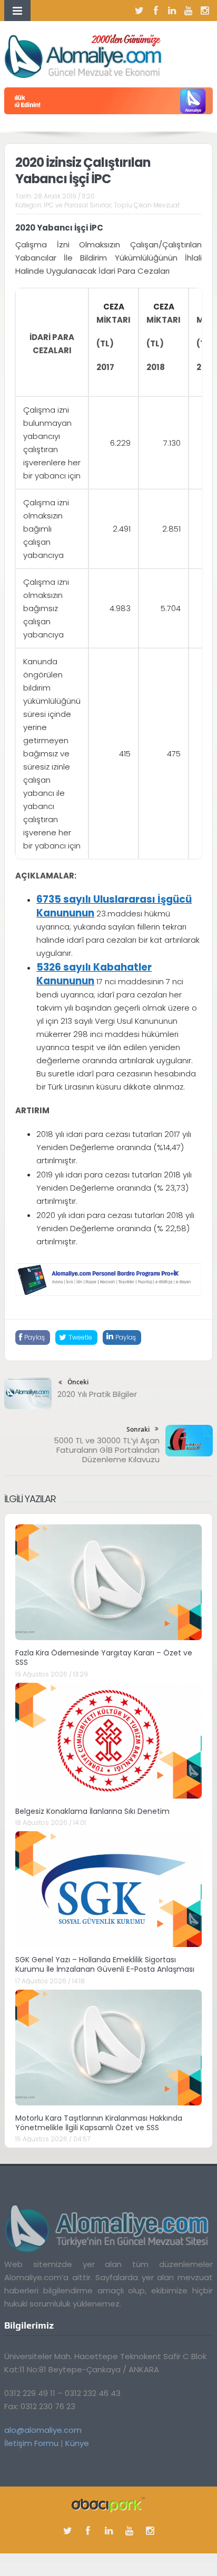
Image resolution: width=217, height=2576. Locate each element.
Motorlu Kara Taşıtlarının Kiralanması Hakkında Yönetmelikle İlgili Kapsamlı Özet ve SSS (99, 2123)
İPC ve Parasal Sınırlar (77, 205)
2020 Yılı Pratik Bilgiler (97, 1394)
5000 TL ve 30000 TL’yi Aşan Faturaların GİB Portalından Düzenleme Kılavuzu (107, 1450)
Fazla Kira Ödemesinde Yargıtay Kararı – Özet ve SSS (104, 1658)
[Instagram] (205, 11)
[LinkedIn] (172, 11)
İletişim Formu (31, 2443)
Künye (77, 2443)
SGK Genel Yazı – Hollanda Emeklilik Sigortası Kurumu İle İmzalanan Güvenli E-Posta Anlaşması (105, 1964)
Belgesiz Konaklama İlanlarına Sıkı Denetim (92, 1811)
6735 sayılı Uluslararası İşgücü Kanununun (114, 906)
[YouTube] (189, 11)
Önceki (78, 1382)
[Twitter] (140, 11)
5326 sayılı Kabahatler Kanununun (94, 974)
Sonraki (138, 1429)
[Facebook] (156, 11)
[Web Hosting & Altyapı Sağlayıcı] (108, 2504)
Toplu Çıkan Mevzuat (147, 205)
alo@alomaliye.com (43, 2430)
